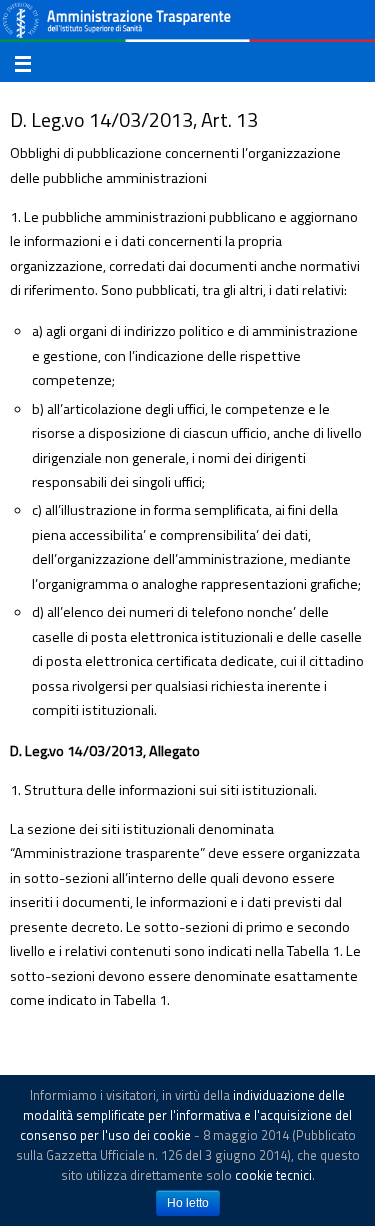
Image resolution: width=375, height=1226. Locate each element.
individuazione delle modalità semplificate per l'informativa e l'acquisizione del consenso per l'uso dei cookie (186, 1115)
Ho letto (188, 1203)
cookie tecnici (273, 1175)
